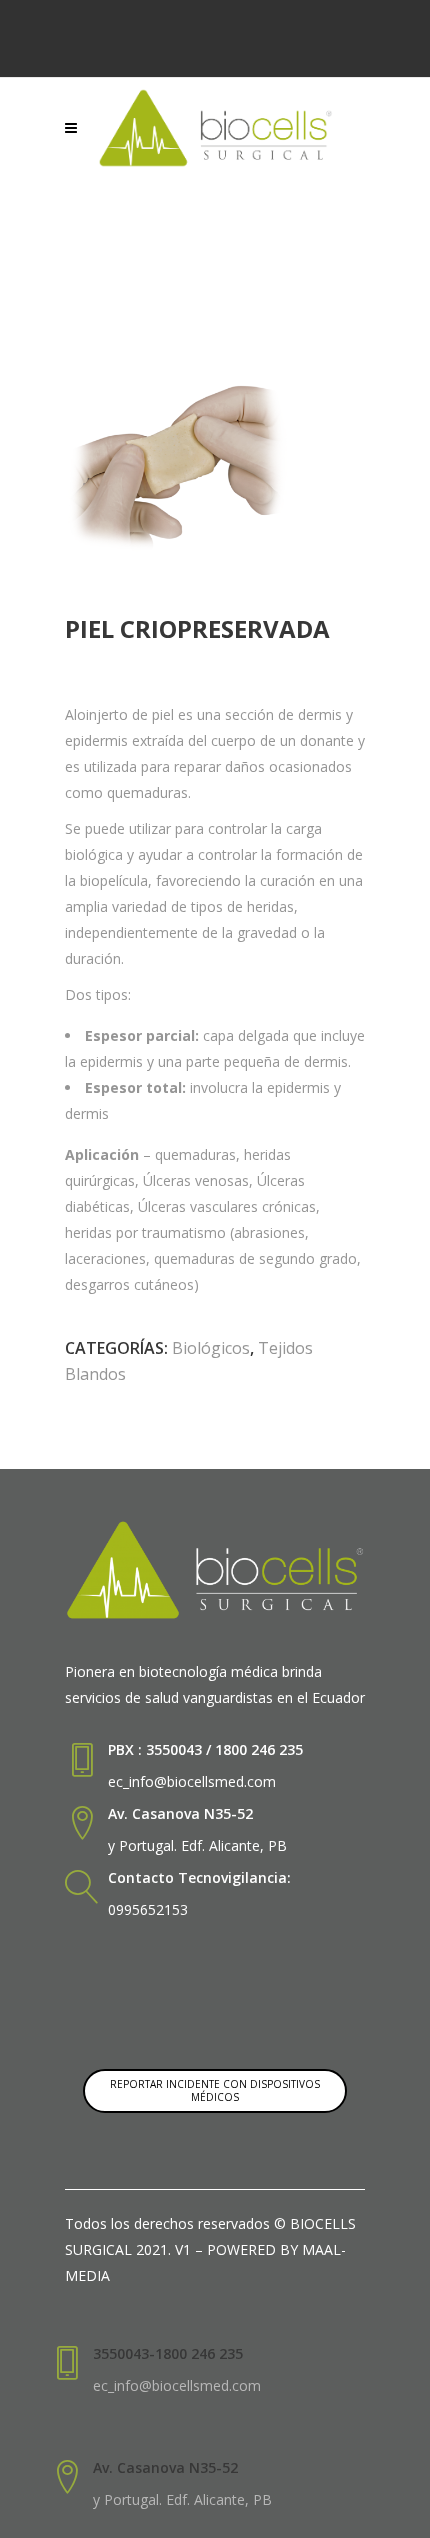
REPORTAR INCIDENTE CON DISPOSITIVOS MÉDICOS (215, 2090)
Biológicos (211, 1348)
